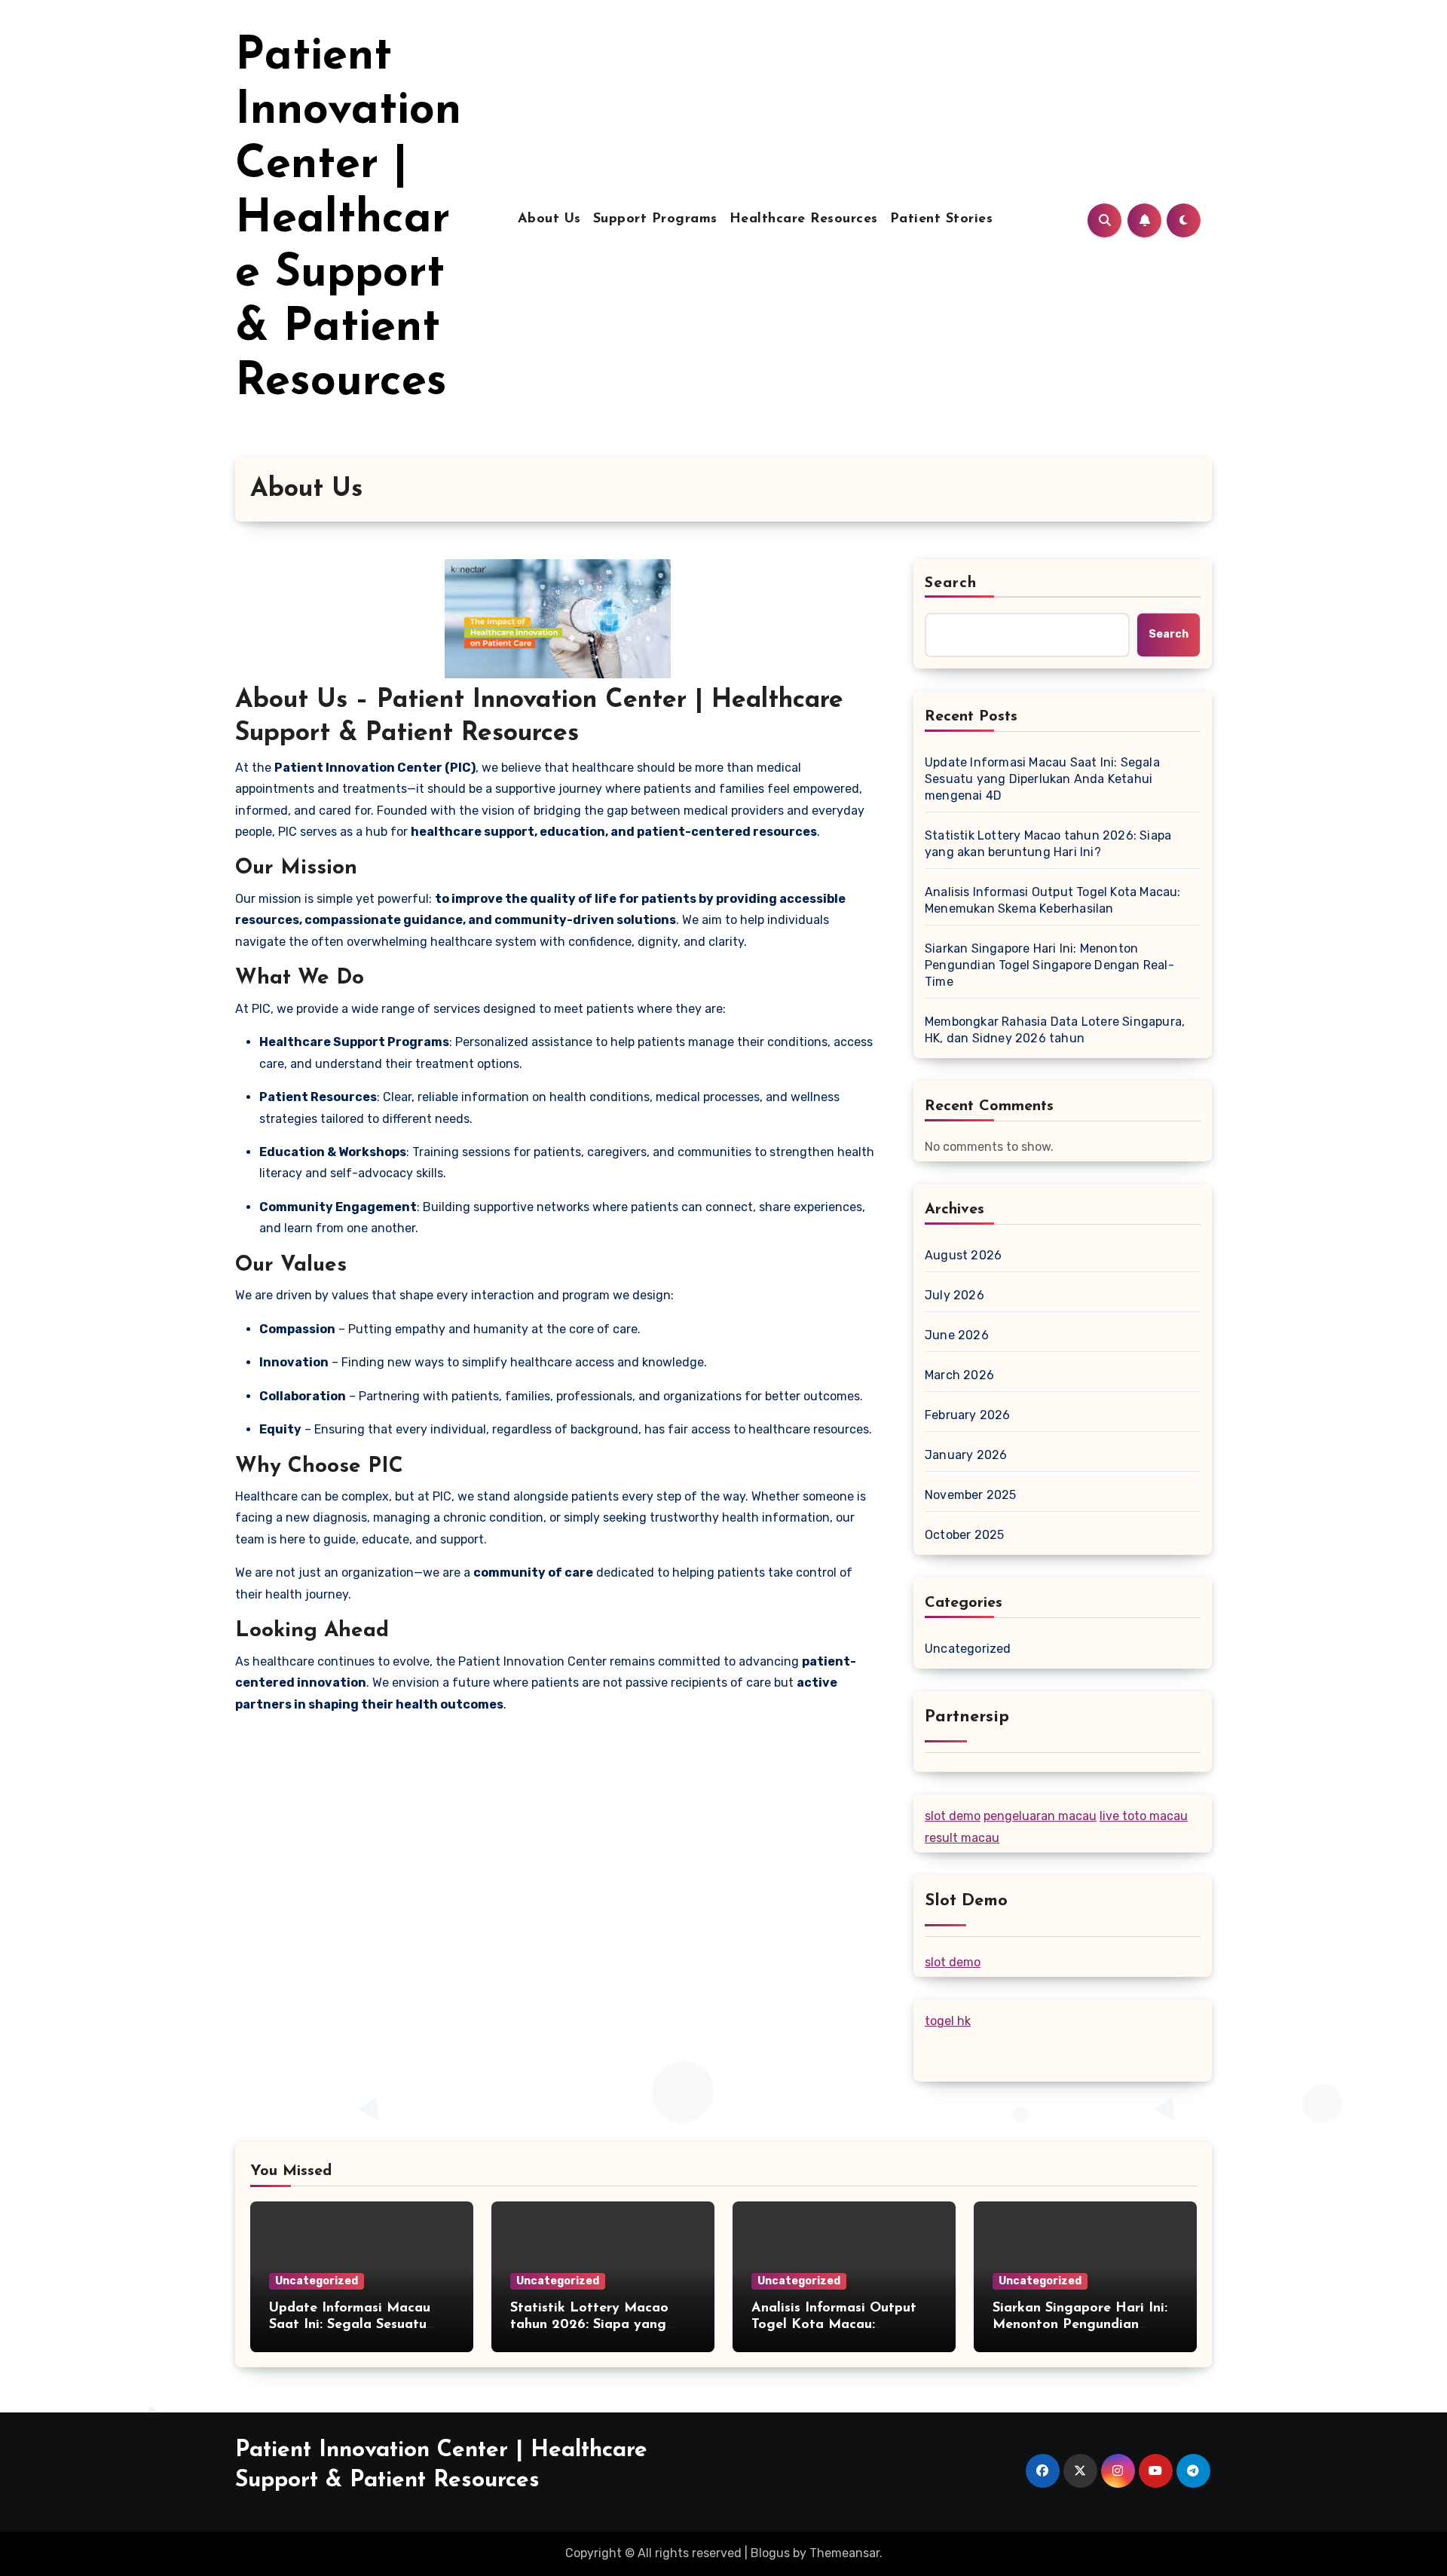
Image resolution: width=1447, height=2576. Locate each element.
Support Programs (655, 219)
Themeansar (844, 2553)
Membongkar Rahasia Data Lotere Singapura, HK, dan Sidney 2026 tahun (1055, 1030)
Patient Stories (942, 219)
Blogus (770, 2553)
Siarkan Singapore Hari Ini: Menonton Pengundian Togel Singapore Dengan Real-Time (1049, 965)
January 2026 (966, 1455)
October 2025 (964, 1535)
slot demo (953, 1816)
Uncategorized (968, 1649)
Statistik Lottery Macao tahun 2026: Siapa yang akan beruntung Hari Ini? (1048, 844)
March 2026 (959, 1375)
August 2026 (963, 1255)
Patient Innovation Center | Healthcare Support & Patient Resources (348, 220)
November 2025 (971, 1495)
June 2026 (957, 1335)
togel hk (948, 2021)
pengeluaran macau (1040, 1816)
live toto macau (1144, 1816)
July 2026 (954, 1295)
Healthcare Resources (804, 219)
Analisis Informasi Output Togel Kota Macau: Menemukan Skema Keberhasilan (1053, 900)
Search (951, 583)
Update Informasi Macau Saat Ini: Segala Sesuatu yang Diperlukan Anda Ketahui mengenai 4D (1042, 779)
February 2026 (968, 1415)
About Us (549, 219)
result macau (962, 1838)
